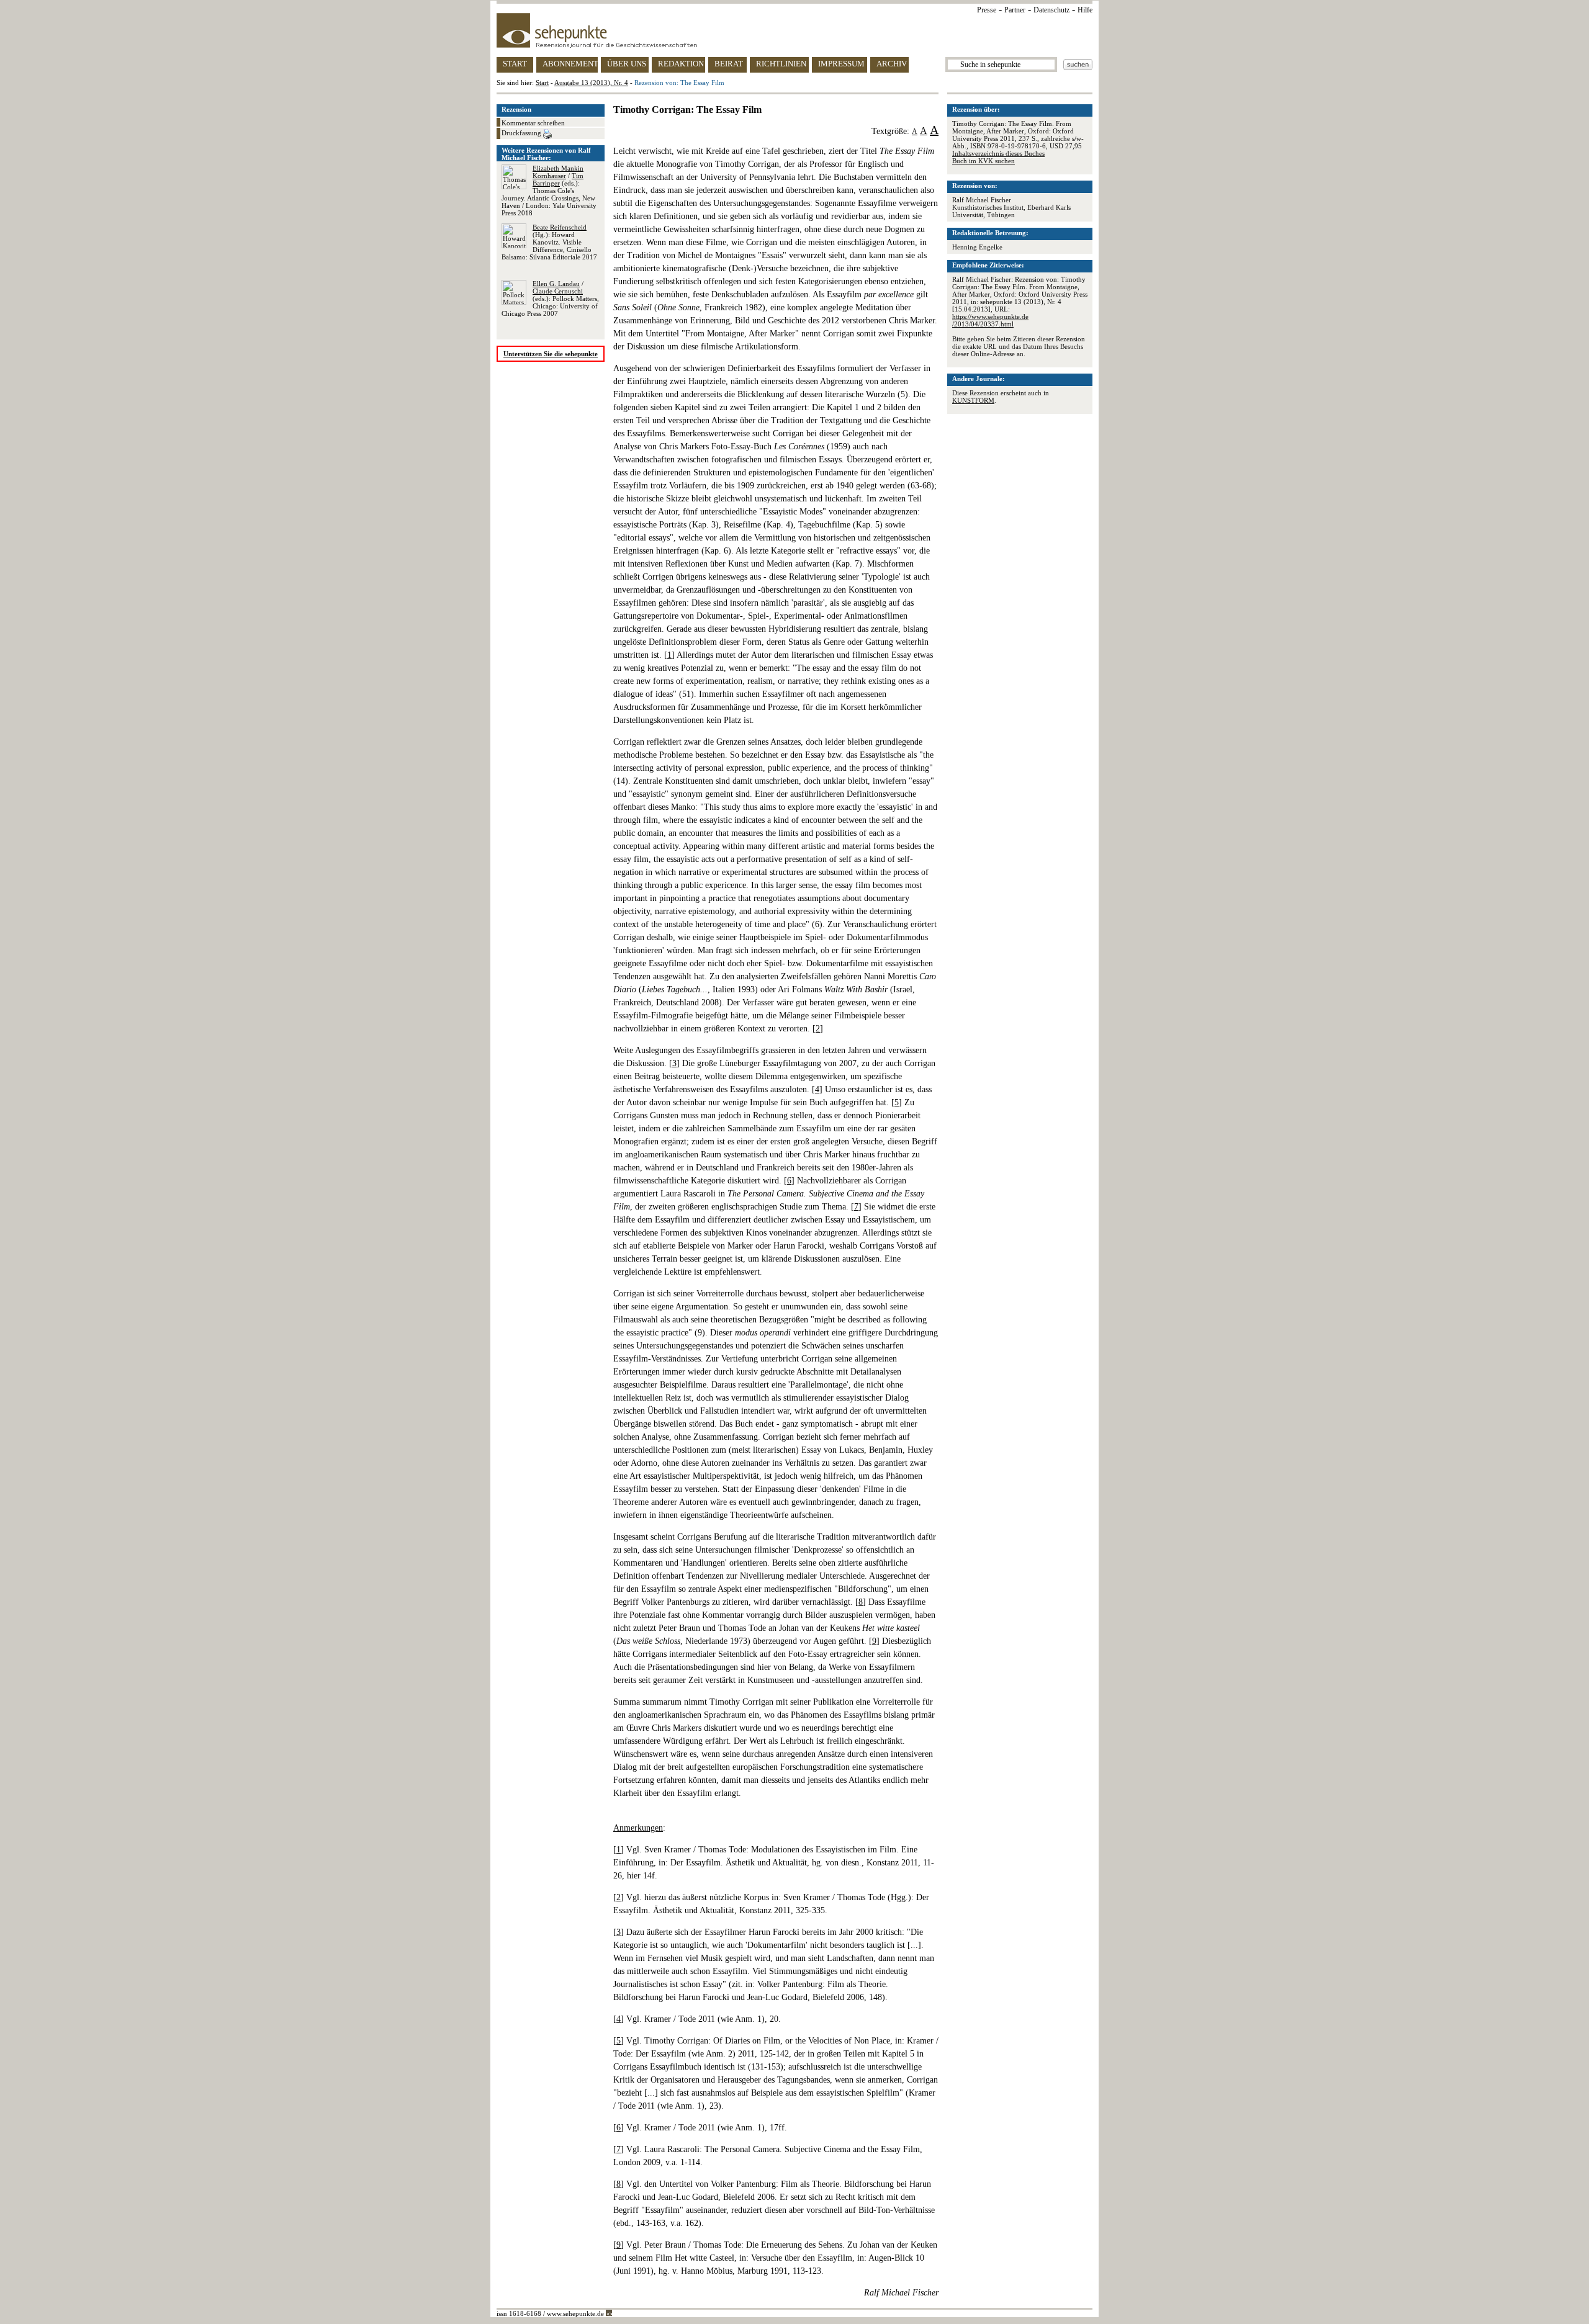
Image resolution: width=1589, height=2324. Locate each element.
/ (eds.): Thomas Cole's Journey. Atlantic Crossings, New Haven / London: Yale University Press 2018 (549, 191)
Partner (1015, 10)
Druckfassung (522, 133)
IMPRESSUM (841, 64)
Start (542, 83)
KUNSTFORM (973, 400)
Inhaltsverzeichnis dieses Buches (998, 153)
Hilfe (1085, 10)
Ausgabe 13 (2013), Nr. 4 (591, 83)
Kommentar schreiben (533, 123)
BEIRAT (729, 64)
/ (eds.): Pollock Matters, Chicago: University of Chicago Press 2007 (550, 298)
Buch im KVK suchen (984, 161)
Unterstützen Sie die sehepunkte (551, 354)
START (515, 64)
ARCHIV (892, 64)
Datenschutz (1051, 10)
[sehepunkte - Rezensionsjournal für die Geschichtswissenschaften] (794, 30)
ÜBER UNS (627, 64)
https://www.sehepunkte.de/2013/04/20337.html (990, 320)
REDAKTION (681, 64)
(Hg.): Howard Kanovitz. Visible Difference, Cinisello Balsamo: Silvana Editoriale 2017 (549, 242)
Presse (987, 10)
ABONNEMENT (570, 64)
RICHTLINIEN (781, 64)
